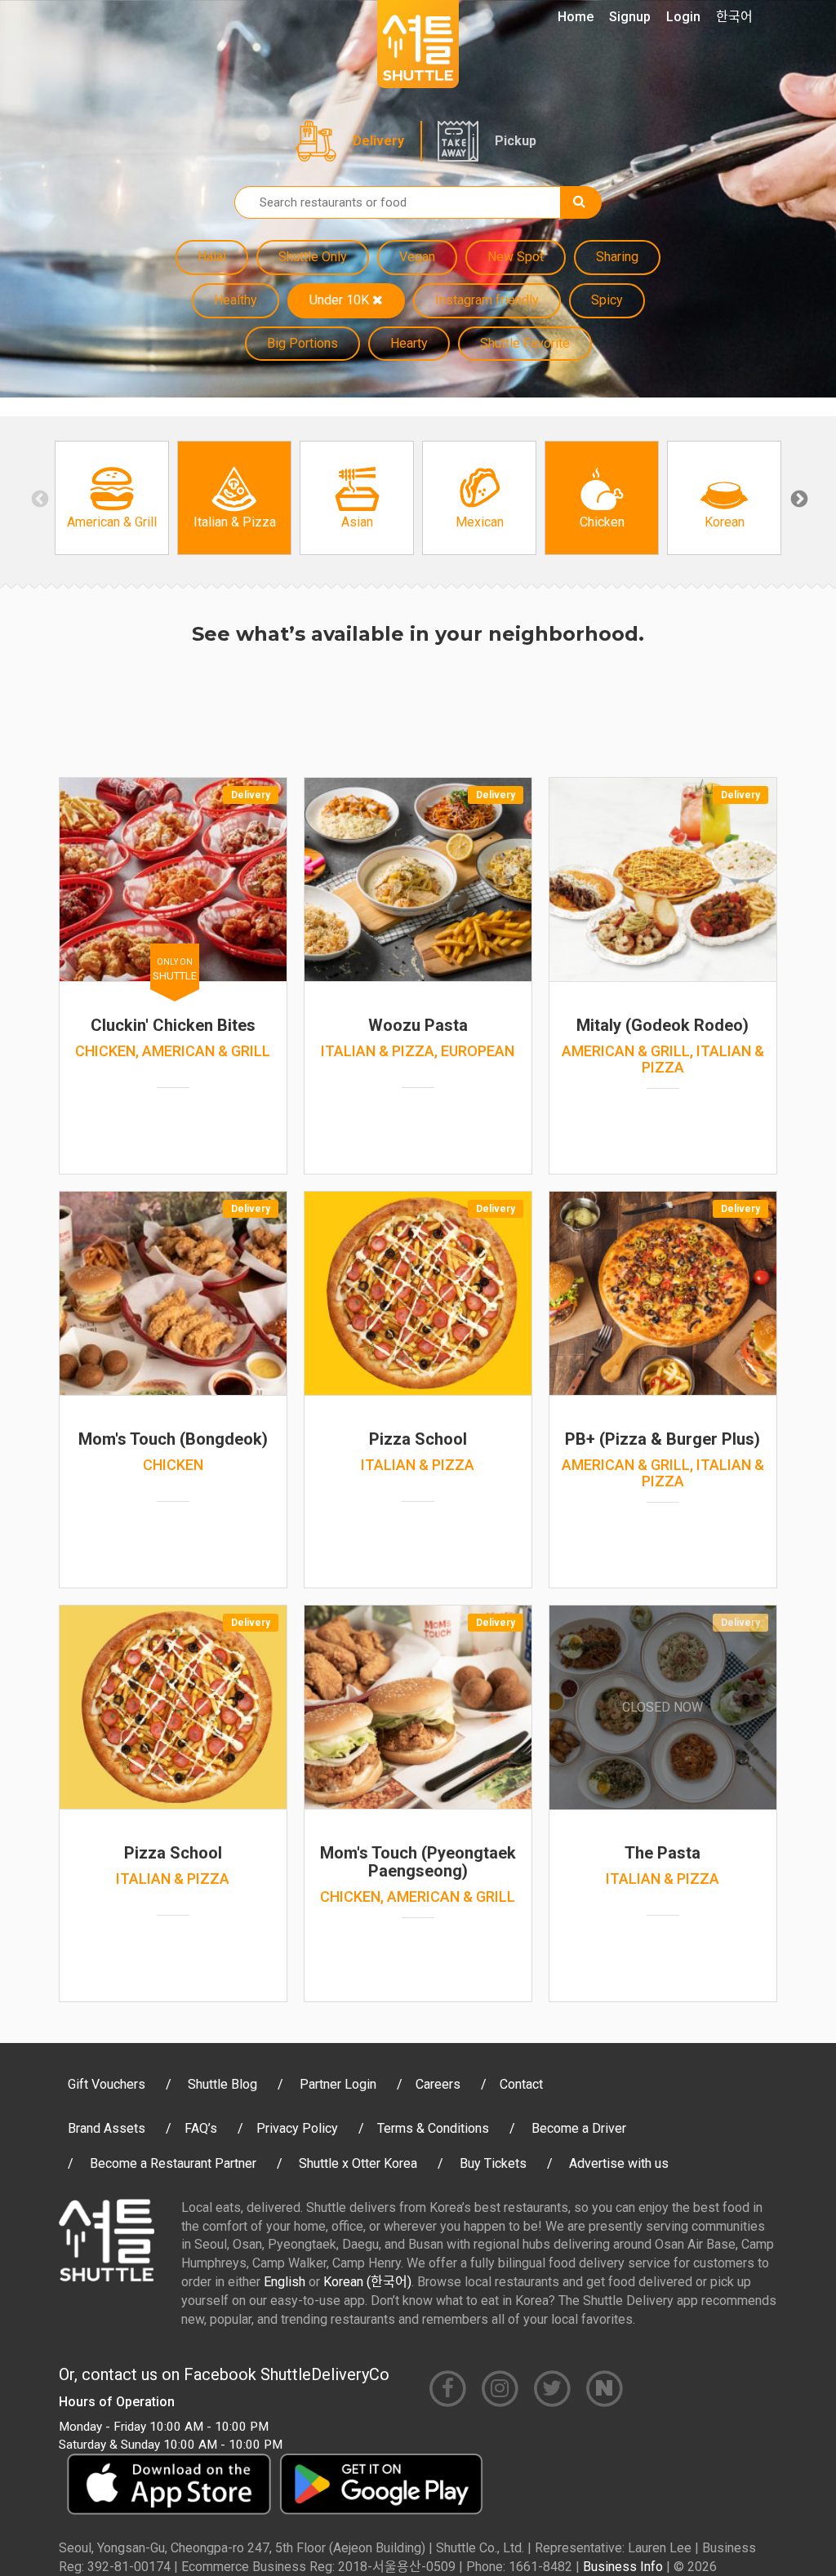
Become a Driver (579, 2128)
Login (683, 17)
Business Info (623, 2567)
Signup (630, 17)
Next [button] (798, 498)
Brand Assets (107, 2128)
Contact (521, 2084)
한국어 (734, 17)
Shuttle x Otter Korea (358, 2163)
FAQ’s (201, 2128)
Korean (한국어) (367, 2282)
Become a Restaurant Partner (173, 2163)
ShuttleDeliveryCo (325, 2374)
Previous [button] (38, 498)
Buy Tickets (493, 2163)
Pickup (516, 141)
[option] (112, 498)
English (285, 2282)
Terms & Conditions (433, 2128)
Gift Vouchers (107, 2084)
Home (576, 17)
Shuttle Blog (222, 2084)
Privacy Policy (297, 2128)
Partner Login (338, 2084)
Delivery (378, 141)
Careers (438, 2084)
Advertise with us (619, 2163)
